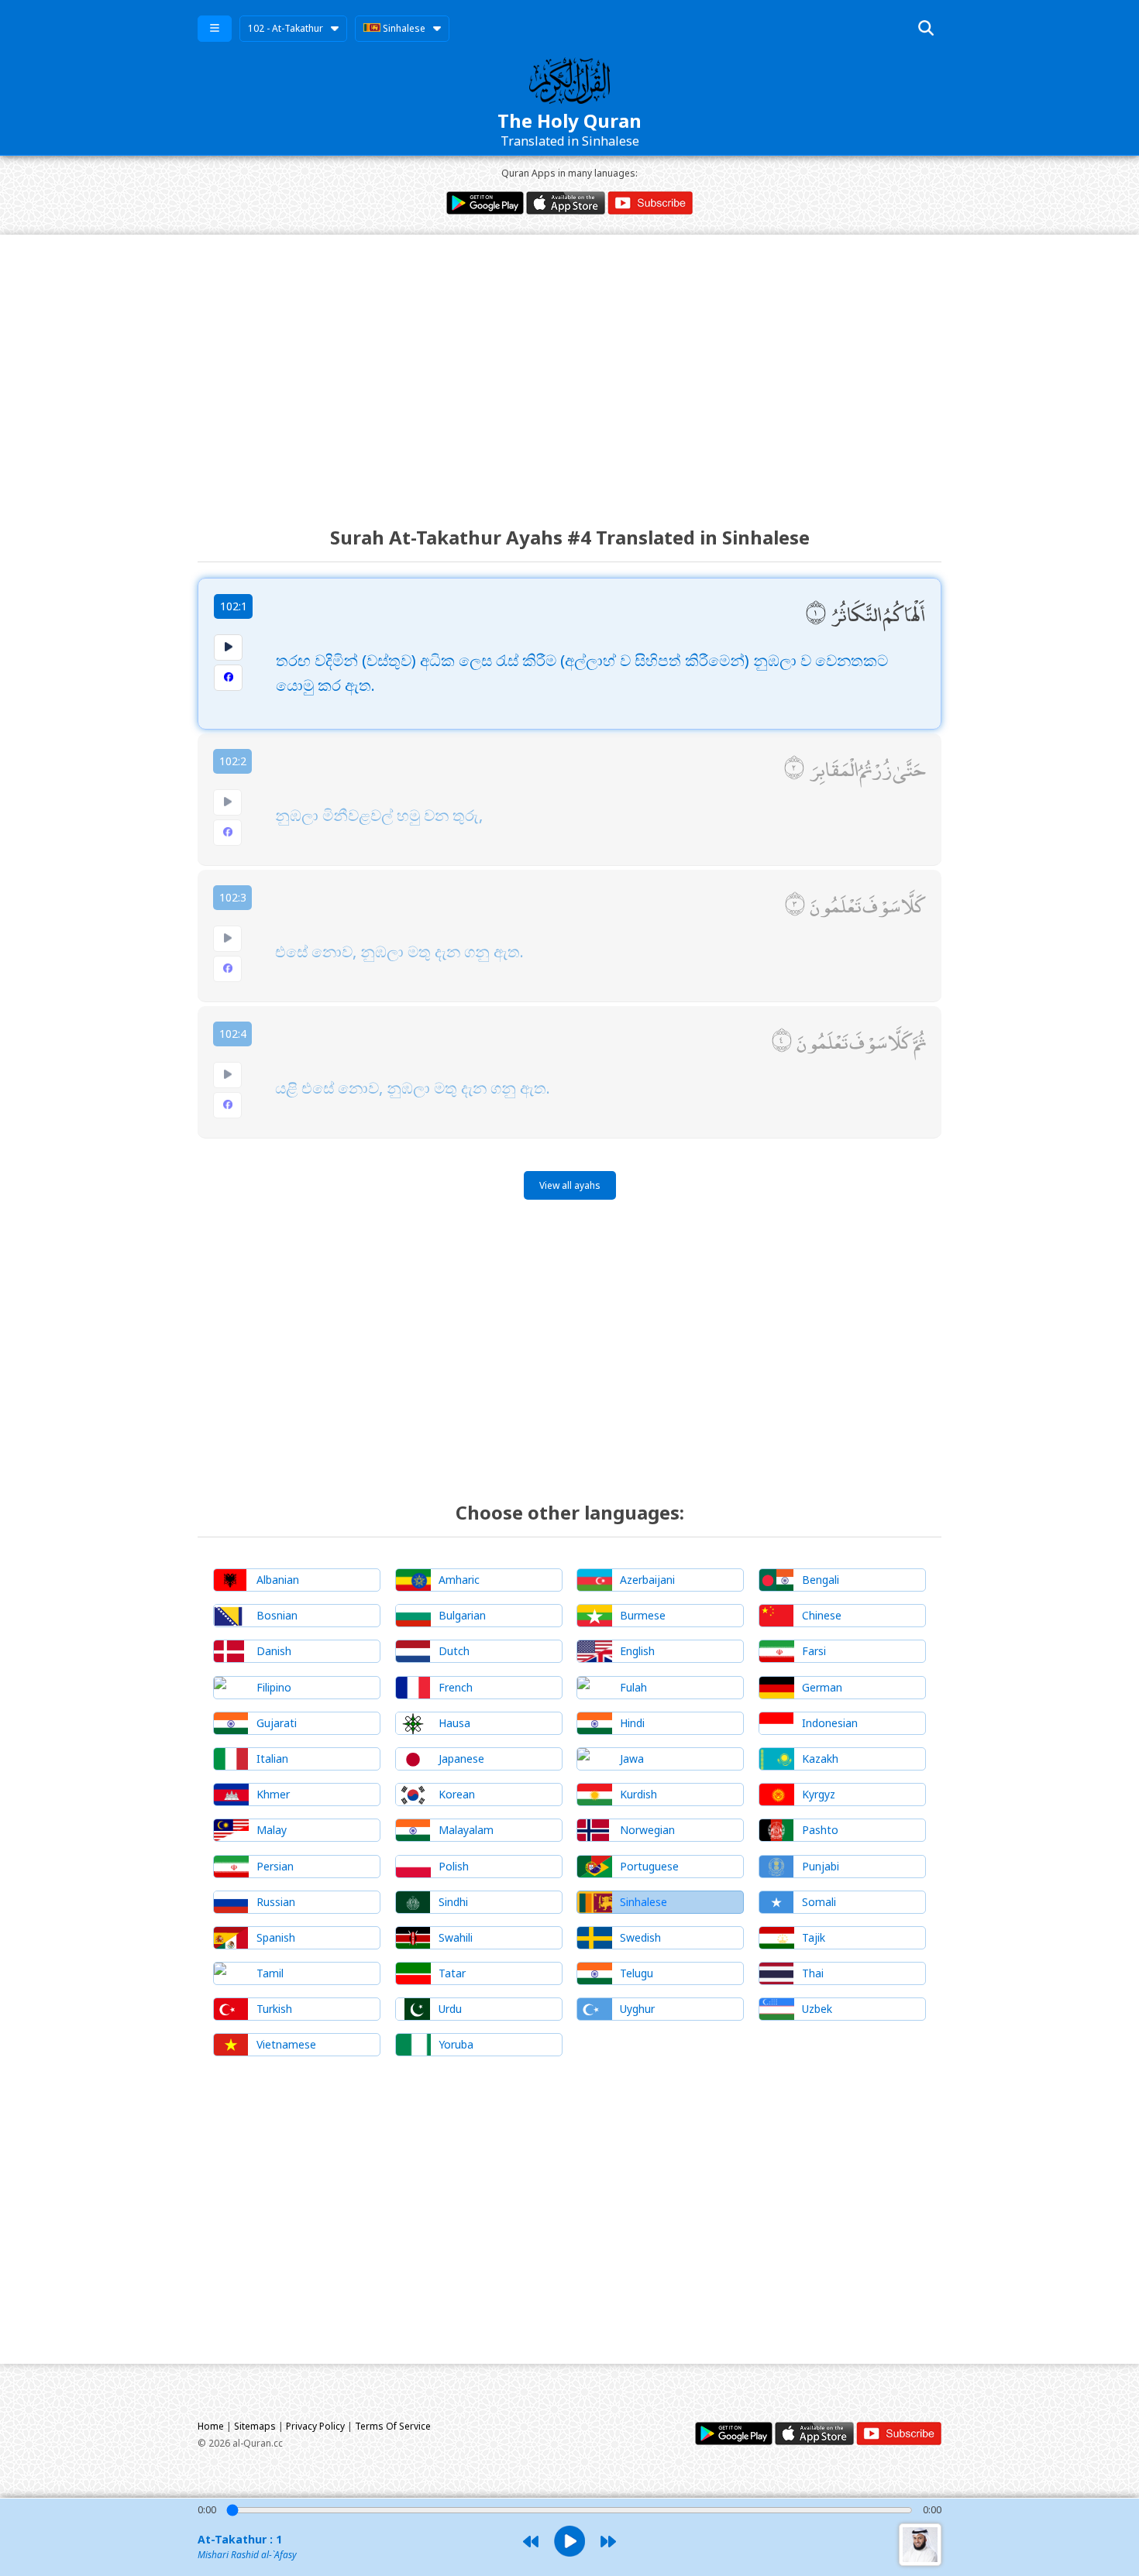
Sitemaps (255, 2426)
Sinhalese (403, 28)
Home (211, 2426)
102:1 (234, 606)
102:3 (233, 897)
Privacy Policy (315, 2426)
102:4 (233, 1034)
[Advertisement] (569, 366)
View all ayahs (570, 1185)
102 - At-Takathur (286, 28)
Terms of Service (393, 2426)
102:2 (233, 761)
